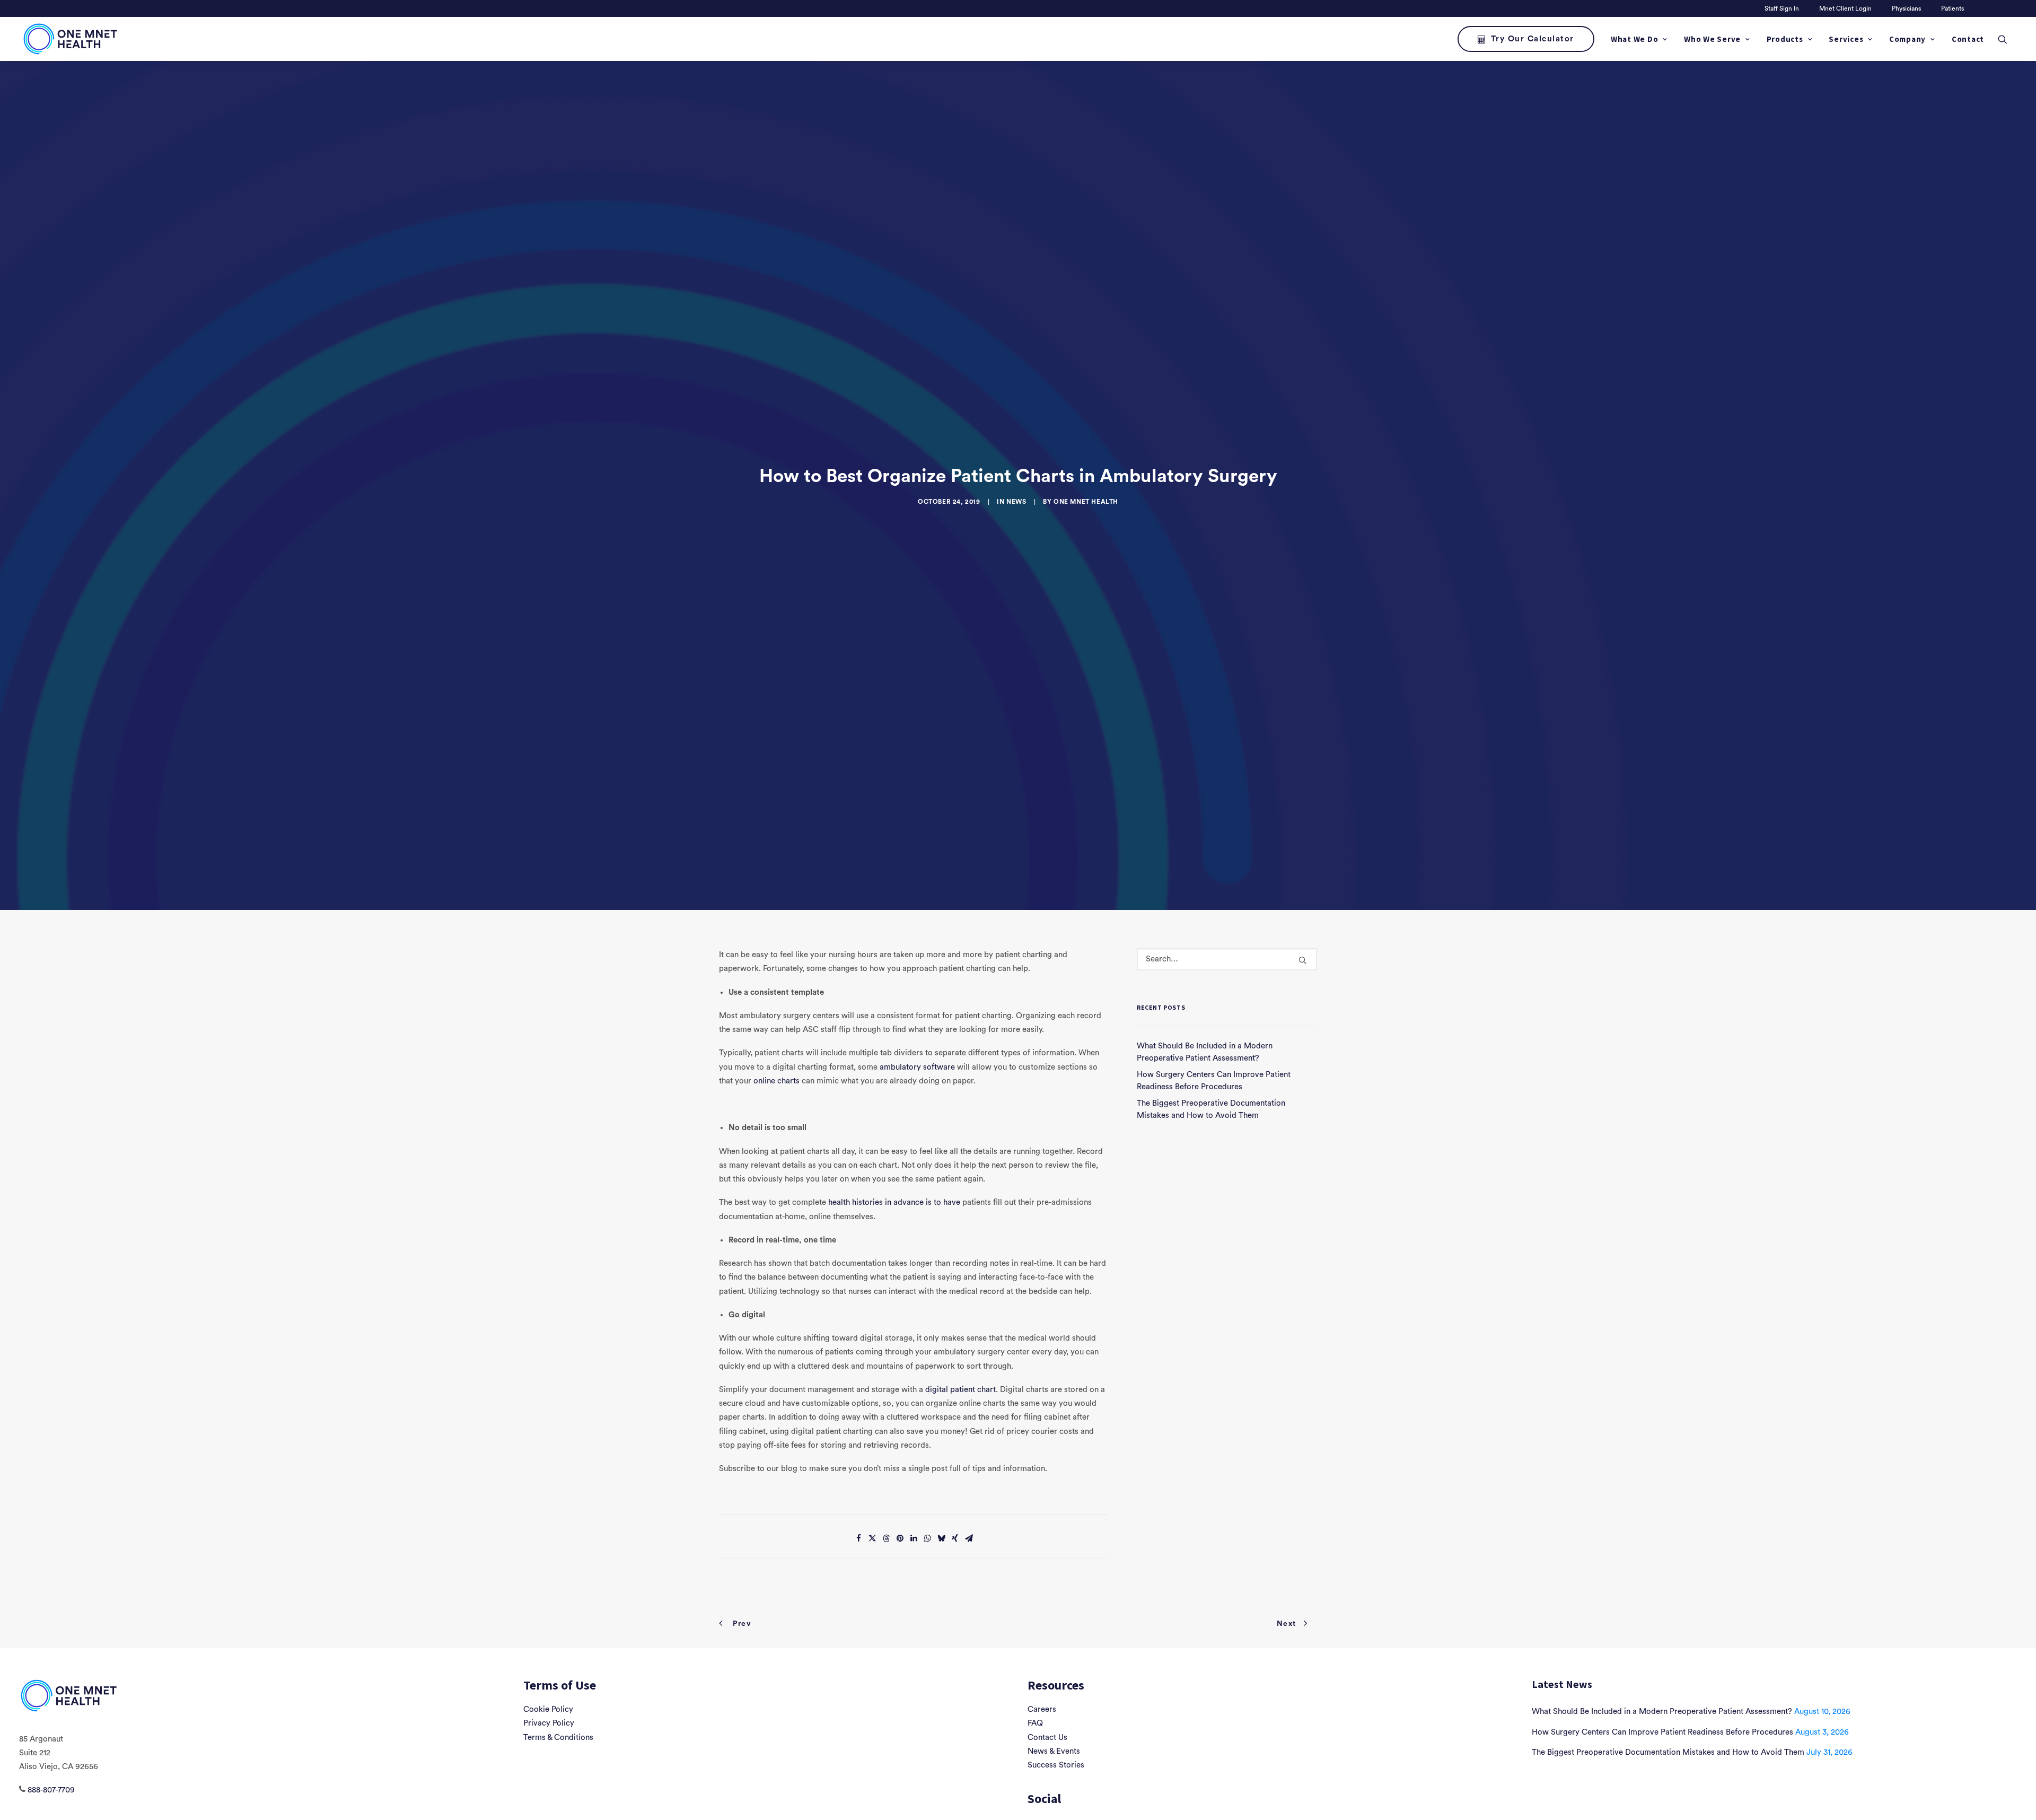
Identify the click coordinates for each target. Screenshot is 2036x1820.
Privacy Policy (549, 1723)
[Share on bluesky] (941, 1538)
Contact (1968, 39)
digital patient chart (960, 1390)
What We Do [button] (1635, 39)
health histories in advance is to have (894, 1202)
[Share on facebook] (858, 1538)
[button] (2007, 39)
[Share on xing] (955, 1538)
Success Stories (1056, 1765)
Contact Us (1047, 1738)
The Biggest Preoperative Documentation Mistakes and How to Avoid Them (1668, 1752)
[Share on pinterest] (900, 1538)
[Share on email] (969, 1538)
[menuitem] (1784, 8)
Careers (1042, 1709)
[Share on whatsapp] (927, 1538)
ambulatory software (917, 1067)
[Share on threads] (886, 1538)
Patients (1952, 8)
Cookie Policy (548, 1709)
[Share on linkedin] (914, 1538)
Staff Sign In (1782, 8)
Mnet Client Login (1845, 8)
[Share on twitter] (872, 1538)
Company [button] (1907, 39)
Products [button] (1785, 39)
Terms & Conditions (558, 1738)
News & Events (1054, 1751)
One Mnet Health (1086, 502)
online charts (776, 1081)
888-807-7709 (51, 1790)
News (1016, 502)
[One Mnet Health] (69, 39)
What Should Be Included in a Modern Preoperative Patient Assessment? (1662, 1712)
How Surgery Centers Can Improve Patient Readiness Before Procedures (1662, 1732)
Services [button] (1846, 39)
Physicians (1906, 8)
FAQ (1035, 1723)
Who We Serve (1712, 39)
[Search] (1227, 959)
